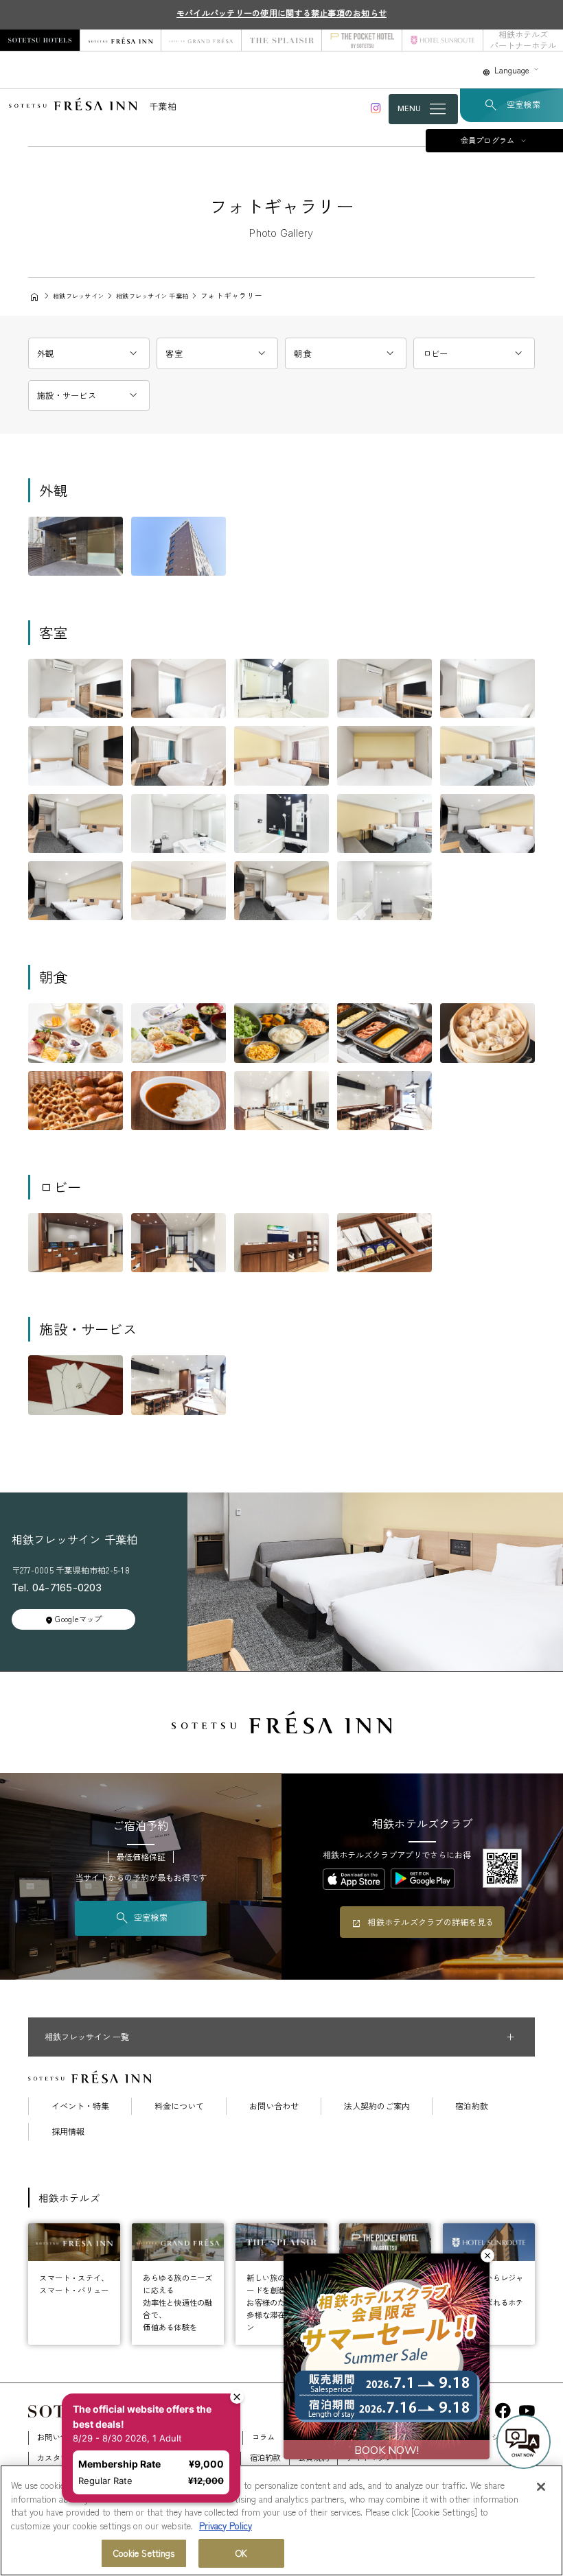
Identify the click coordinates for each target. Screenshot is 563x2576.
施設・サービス (67, 395)
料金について (179, 2106)
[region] (281, 2520)
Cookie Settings (144, 2553)
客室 (174, 353)
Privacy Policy (226, 2526)
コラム (264, 2437)
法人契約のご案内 (377, 2106)
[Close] (541, 2487)
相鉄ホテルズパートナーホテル (523, 40)
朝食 (302, 353)
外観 (46, 353)
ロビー (436, 353)
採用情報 (68, 2131)
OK (241, 2553)
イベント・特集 (80, 2106)
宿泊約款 (472, 2106)
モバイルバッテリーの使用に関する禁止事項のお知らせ (281, 13)
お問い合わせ (274, 2106)
